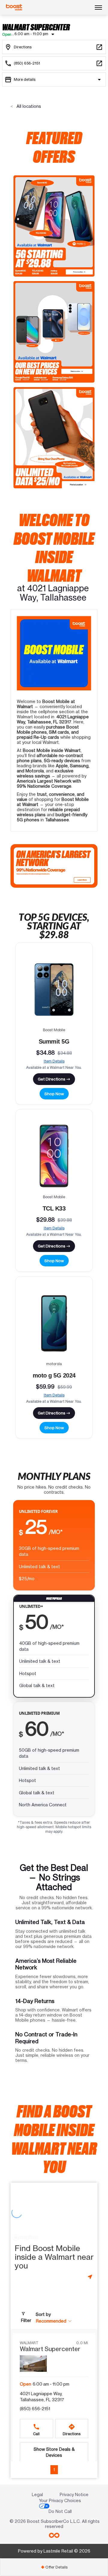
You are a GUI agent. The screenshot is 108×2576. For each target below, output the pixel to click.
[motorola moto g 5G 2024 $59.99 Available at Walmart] (54, 1323)
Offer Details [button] (54, 2567)
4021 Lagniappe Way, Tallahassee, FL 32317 (42, 2397)
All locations (28, 106)
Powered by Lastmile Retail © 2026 (54, 2551)
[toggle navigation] (98, 8)
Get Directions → (54, 1079)
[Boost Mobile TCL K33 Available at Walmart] (54, 1156)
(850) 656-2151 (35, 2409)
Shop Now (54, 1094)
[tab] (54, 2567)
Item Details (54, 1061)
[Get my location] (91, 2277)
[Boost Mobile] (14, 8)
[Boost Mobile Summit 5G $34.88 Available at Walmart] (54, 989)
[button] (54, 2321)
